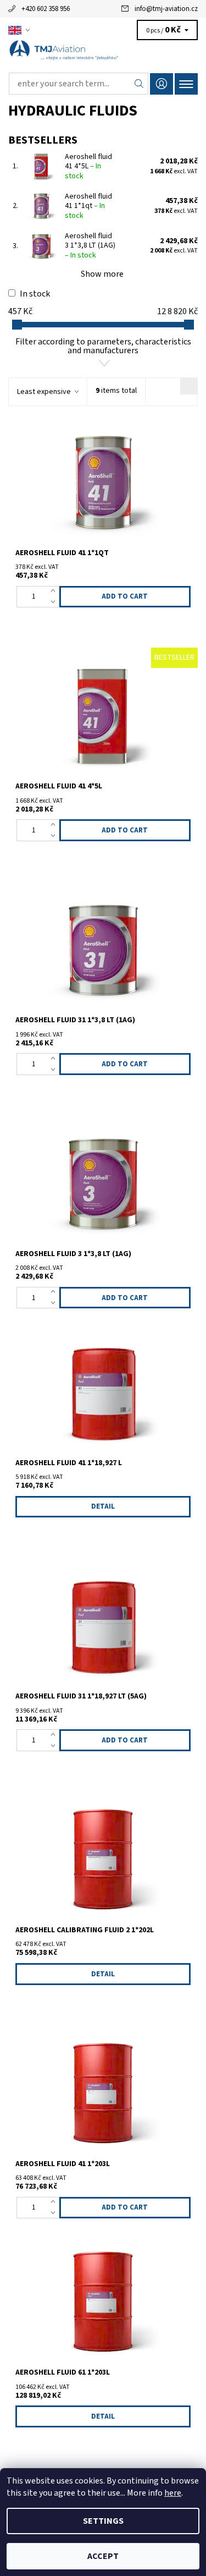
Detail (103, 1506)
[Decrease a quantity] (55, 602)
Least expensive (44, 392)
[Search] (139, 84)
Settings (103, 2521)
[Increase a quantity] (55, 591)
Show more (102, 274)
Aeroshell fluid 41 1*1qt (88, 206)
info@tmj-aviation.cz (166, 9)
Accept (103, 2556)
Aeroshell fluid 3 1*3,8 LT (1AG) (90, 246)
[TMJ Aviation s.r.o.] (103, 54)
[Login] (162, 84)
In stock (35, 294)
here (173, 2493)
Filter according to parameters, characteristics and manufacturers (103, 346)
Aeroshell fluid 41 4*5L (88, 166)
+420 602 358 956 (46, 9)
